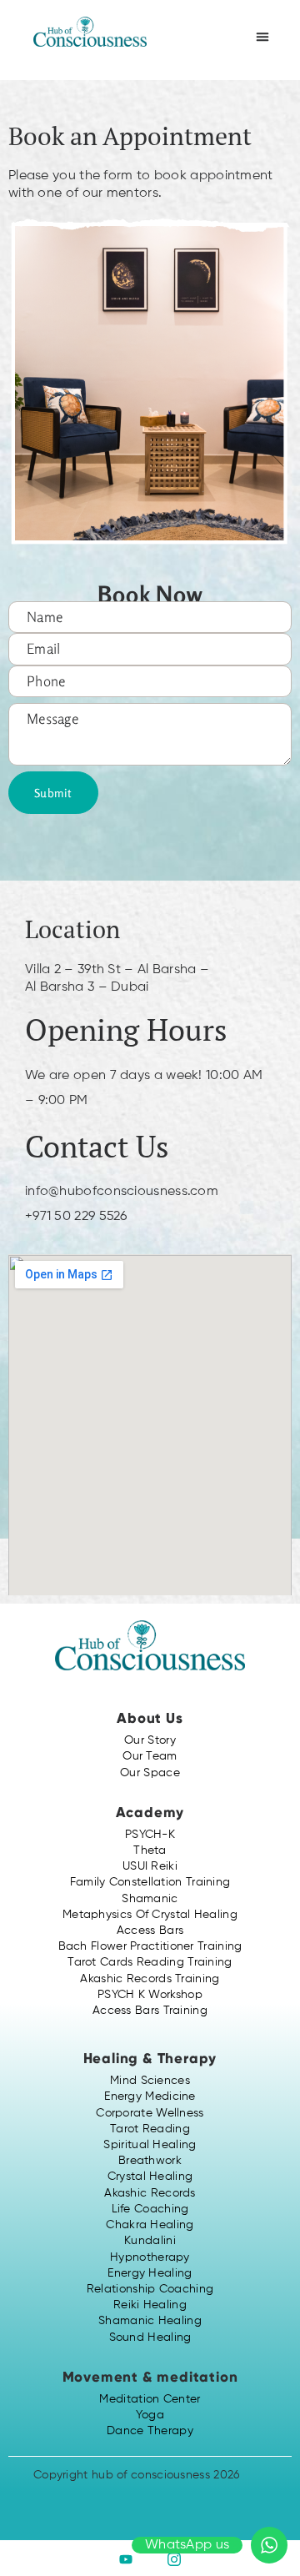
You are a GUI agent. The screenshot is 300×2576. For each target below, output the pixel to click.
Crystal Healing (150, 2177)
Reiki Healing (150, 2305)
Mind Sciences (150, 2081)
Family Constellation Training (150, 1882)
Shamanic (150, 1899)
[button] (262, 37)
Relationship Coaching (150, 2289)
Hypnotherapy (150, 2257)
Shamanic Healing (150, 2321)
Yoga (150, 2415)
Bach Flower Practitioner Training (150, 1946)
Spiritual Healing (150, 2145)
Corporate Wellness (150, 2113)
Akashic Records (150, 2193)
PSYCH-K (150, 1835)
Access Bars (150, 1931)
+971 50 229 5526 (76, 1217)
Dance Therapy (150, 2431)
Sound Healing (150, 2337)
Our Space (150, 1773)
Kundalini (150, 2241)
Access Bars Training (150, 2011)
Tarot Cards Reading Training (150, 1962)
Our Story (150, 1740)
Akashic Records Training (150, 1979)
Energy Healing (150, 2273)
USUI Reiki (150, 1866)
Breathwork (150, 2161)
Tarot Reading (150, 2129)
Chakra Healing (150, 2225)
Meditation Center (150, 2399)
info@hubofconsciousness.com (122, 1192)
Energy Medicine (150, 2096)
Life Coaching (150, 2209)
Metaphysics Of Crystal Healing (150, 1915)
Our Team (150, 1756)
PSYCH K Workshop (150, 1995)
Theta (150, 1850)
